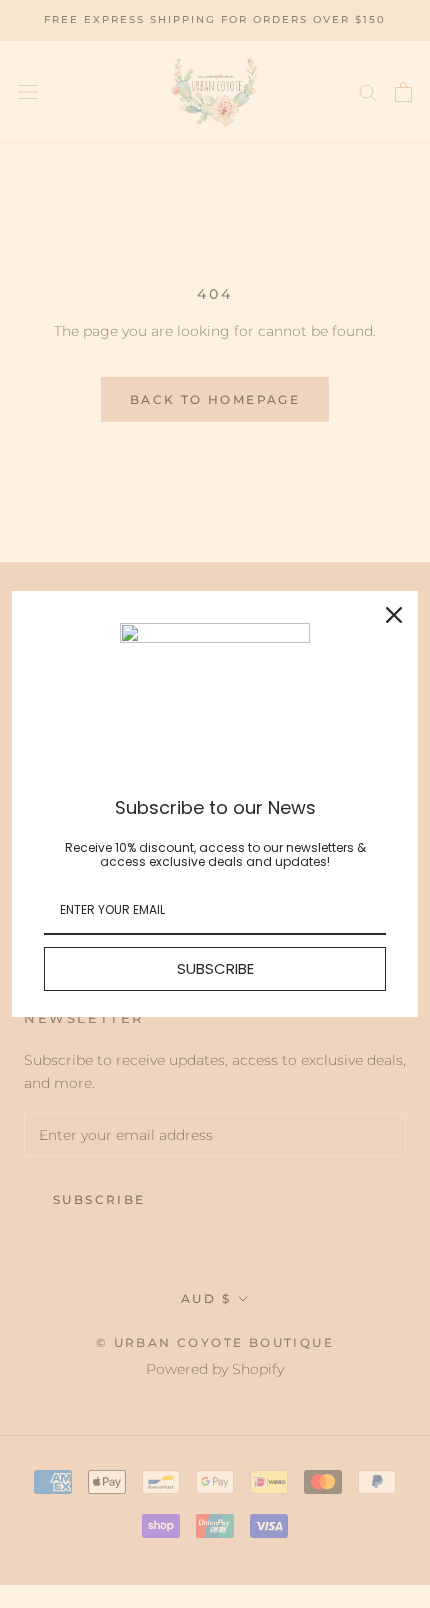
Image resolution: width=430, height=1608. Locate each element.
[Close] (394, 615)
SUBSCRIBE (215, 968)
